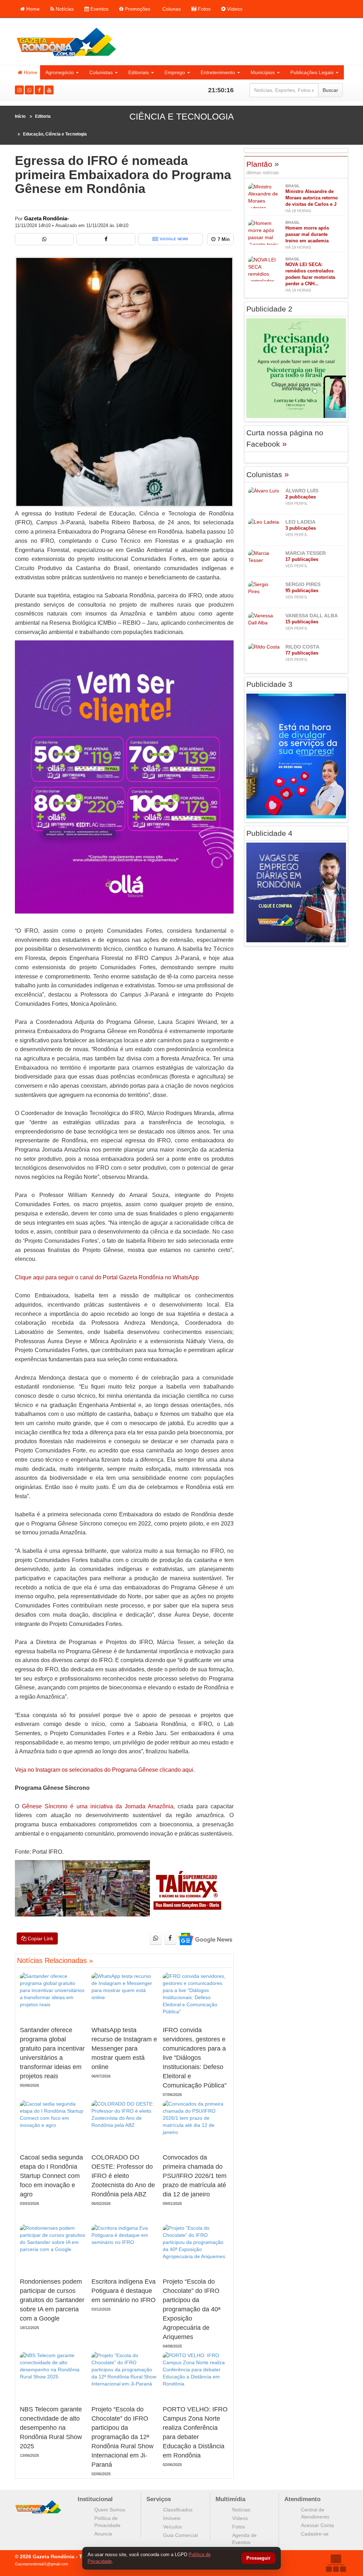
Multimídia (230, 2499)
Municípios (263, 72)
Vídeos (234, 9)
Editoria (43, 116)
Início (20, 116)
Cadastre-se (315, 2534)
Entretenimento (218, 72)
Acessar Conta (317, 2525)
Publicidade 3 (269, 684)
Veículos (172, 2527)
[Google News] (205, 1939)
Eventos (99, 9)
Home (32, 9)
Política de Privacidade (107, 2522)
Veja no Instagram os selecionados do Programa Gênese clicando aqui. (105, 1770)
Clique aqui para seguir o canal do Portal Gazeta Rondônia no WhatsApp (107, 1277)
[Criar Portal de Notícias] (336, 2563)
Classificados (178, 2510)
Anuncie (103, 2534)
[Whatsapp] (29, 90)
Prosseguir (258, 2558)
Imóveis (172, 2518)
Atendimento (302, 2499)
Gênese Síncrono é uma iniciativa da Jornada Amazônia (98, 1806)
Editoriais (139, 72)
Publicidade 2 (269, 309)
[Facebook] (39, 90)
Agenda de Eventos (244, 2539)
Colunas (171, 9)
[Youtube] (49, 90)
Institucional (95, 2499)
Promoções (137, 9)
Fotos (203, 9)
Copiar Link (40, 1938)
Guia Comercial (180, 2535)
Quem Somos (110, 2510)
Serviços (159, 2499)
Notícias (64, 9)
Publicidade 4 (269, 833)
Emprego (175, 72)
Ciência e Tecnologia (182, 116)
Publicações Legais (312, 72)
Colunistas (101, 72)
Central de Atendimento (315, 2513)
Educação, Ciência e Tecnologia (55, 134)
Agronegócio (60, 72)
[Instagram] (19, 90)
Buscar (330, 90)
